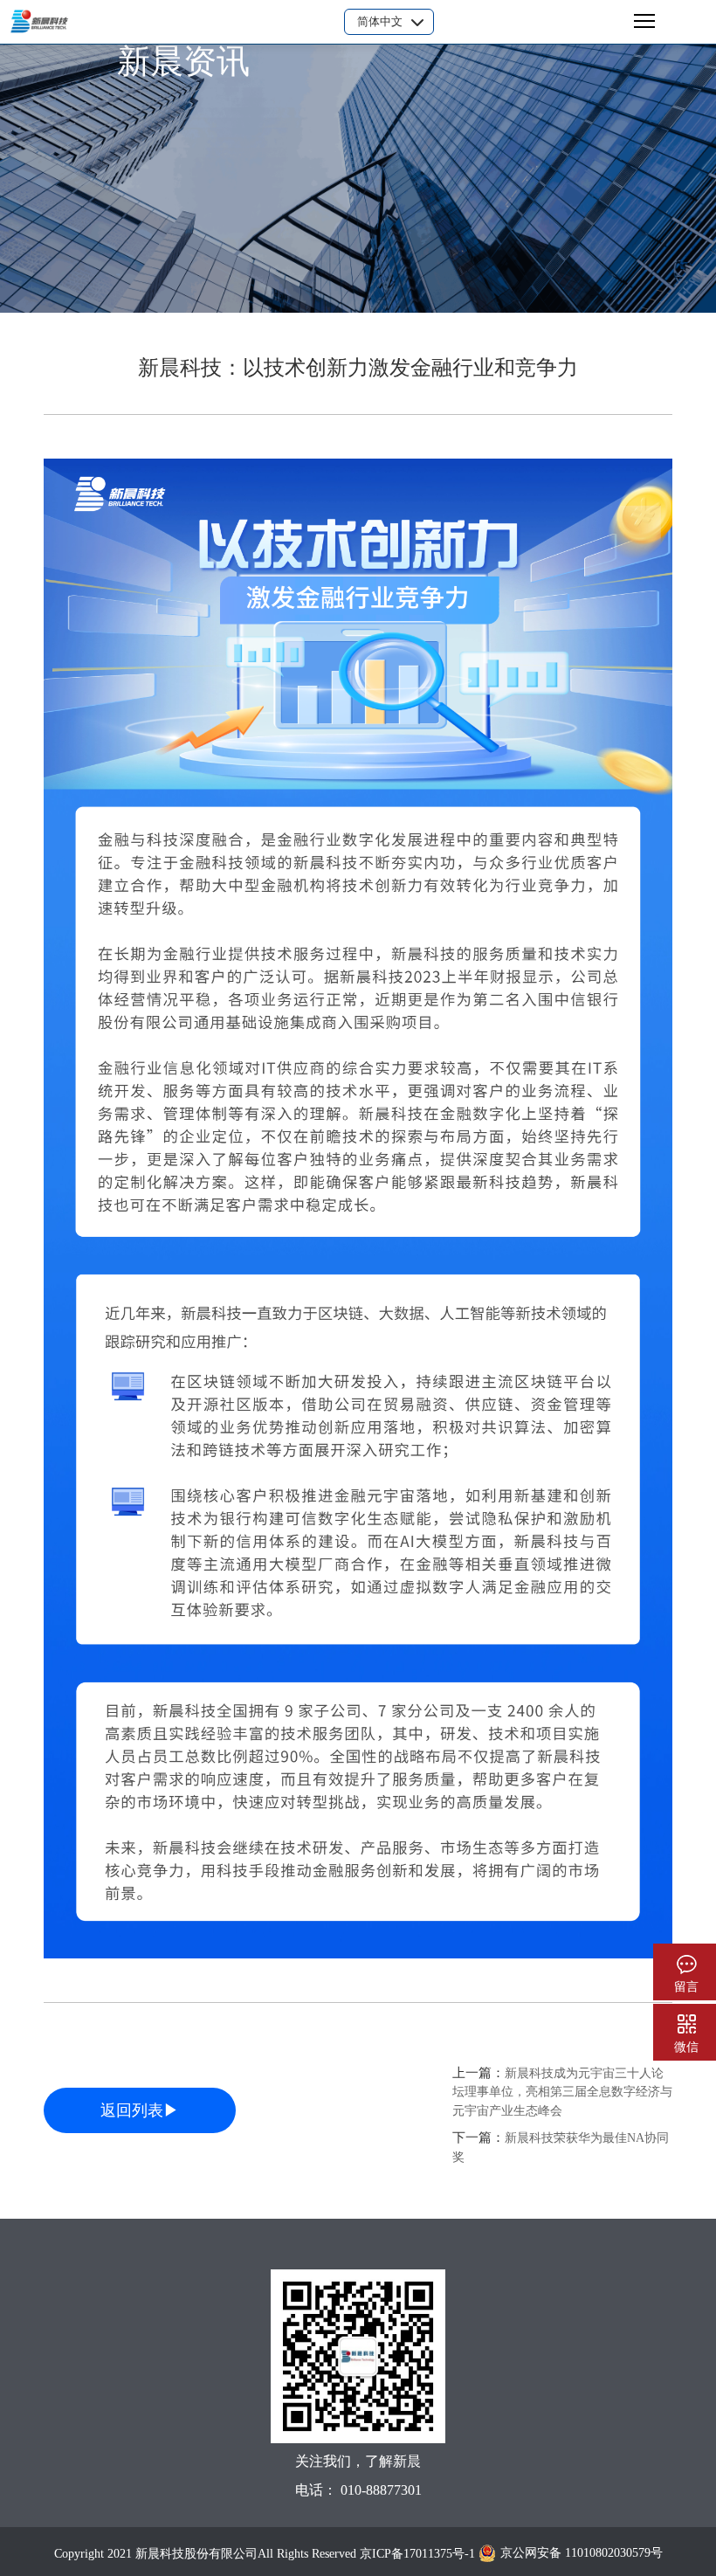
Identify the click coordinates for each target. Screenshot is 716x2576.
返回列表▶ (140, 2110)
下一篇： (561, 2147)
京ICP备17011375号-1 (417, 2554)
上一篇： (562, 2092)
